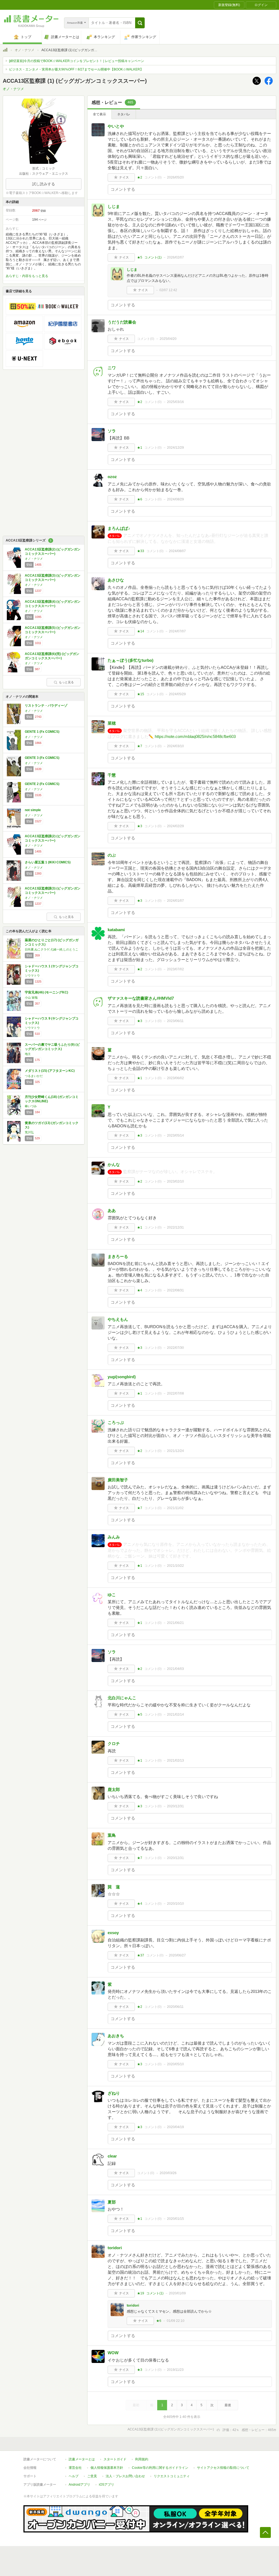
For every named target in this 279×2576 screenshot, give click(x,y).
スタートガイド (115, 2459)
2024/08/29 (175, 499)
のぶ (112, 855)
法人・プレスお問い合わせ (125, 2476)
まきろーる (118, 1256)
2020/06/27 (177, 1955)
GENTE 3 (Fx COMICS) (42, 758)
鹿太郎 (114, 1789)
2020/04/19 (175, 2127)
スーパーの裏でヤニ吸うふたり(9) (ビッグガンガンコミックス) (52, 1047)
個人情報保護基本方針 (107, 2468)
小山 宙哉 (31, 998)
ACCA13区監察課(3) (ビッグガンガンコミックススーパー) (53, 578)
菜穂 (112, 723)
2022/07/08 (175, 1393)
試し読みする (44, 184)
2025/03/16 (175, 402)
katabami (116, 930)
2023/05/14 (175, 1135)
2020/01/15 (175, 2219)
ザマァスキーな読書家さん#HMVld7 (141, 998)
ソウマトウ (32, 975)
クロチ (114, 1744)
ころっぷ (116, 1422)
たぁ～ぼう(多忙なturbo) (131, 660)
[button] (140, 23)
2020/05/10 (175, 2064)
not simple (33, 810)
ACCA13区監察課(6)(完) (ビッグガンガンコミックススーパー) (52, 656)
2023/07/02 (175, 969)
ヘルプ (74, 2476)
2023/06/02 (175, 1078)
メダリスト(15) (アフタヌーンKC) (50, 1071)
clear (112, 2156)
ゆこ (112, 1595)
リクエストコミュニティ (172, 2476)
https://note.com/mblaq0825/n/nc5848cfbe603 (195, 736)
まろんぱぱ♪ (121, 528)
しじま (114, 206)
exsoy (113, 1933)
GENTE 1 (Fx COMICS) (42, 732)
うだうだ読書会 (122, 322)
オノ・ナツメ (25, 50)
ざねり (114, 2093)
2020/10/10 (175, 1904)
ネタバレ (124, 114)
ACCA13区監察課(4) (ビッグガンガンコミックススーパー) (53, 604)
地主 (28, 1054)
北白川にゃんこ (122, 1698)
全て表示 (99, 114)
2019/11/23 (175, 2370)
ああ (112, 1210)
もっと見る (66, 682)
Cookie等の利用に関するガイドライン (160, 2468)
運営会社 (75, 2468)
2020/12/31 (175, 1806)
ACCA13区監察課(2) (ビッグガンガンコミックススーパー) (53, 552)
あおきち (116, 2036)
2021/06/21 (175, 1623)
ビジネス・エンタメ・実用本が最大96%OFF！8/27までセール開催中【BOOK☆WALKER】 (76, 69)
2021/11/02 (175, 1508)
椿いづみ (31, 1106)
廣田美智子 (118, 1480)
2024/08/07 (177, 551)
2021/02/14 (175, 1715)
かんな (114, 1164)
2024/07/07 (177, 631)
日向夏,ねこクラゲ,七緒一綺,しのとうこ (51, 949)
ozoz (112, 477)
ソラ (112, 431)
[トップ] (5, 51)
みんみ (114, 1537)
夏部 (112, 2202)
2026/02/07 (175, 257)
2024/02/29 (175, 826)
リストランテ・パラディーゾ (46, 706)
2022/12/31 (175, 1227)
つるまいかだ (34, 1076)
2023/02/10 (175, 1181)
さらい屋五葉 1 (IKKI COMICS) (48, 862)
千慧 (112, 775)
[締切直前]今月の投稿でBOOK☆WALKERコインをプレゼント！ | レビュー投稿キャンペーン (77, 61)
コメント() (153, 177)
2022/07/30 (175, 1348)
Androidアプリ (79, 2485)
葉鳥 (112, 1835)
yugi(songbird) (122, 1377)
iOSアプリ (107, 2485)
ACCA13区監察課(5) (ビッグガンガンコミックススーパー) (53, 630)
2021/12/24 (175, 1451)
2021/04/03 (175, 1669)
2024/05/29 (177, 694)
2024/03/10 (175, 746)
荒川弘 (29, 1132)
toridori (115, 2248)
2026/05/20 (175, 177)
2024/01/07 (175, 901)
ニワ (112, 368)
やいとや (116, 126)
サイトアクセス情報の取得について (223, 2468)
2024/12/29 (175, 448)
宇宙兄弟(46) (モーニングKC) (46, 992)
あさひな (116, 580)
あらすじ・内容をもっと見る (27, 276)
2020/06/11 (175, 2007)
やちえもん (118, 1319)
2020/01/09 (177, 2293)
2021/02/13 (175, 1761)
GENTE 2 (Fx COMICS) (42, 784)
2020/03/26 (168, 2173)
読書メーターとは (82, 2459)
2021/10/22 (175, 1566)
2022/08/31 (175, 1290)
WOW (113, 2353)
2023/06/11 (175, 1021)
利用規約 (142, 2459)
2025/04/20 (168, 339)
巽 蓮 (114, 1887)
